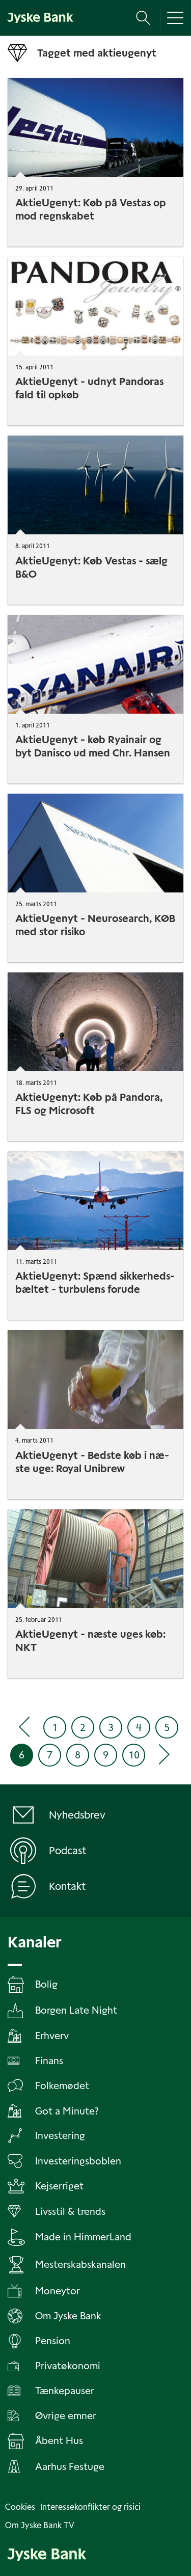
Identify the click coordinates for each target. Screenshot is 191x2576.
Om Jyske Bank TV (40, 2525)
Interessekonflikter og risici (90, 2507)
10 (134, 1755)
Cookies (20, 2507)
